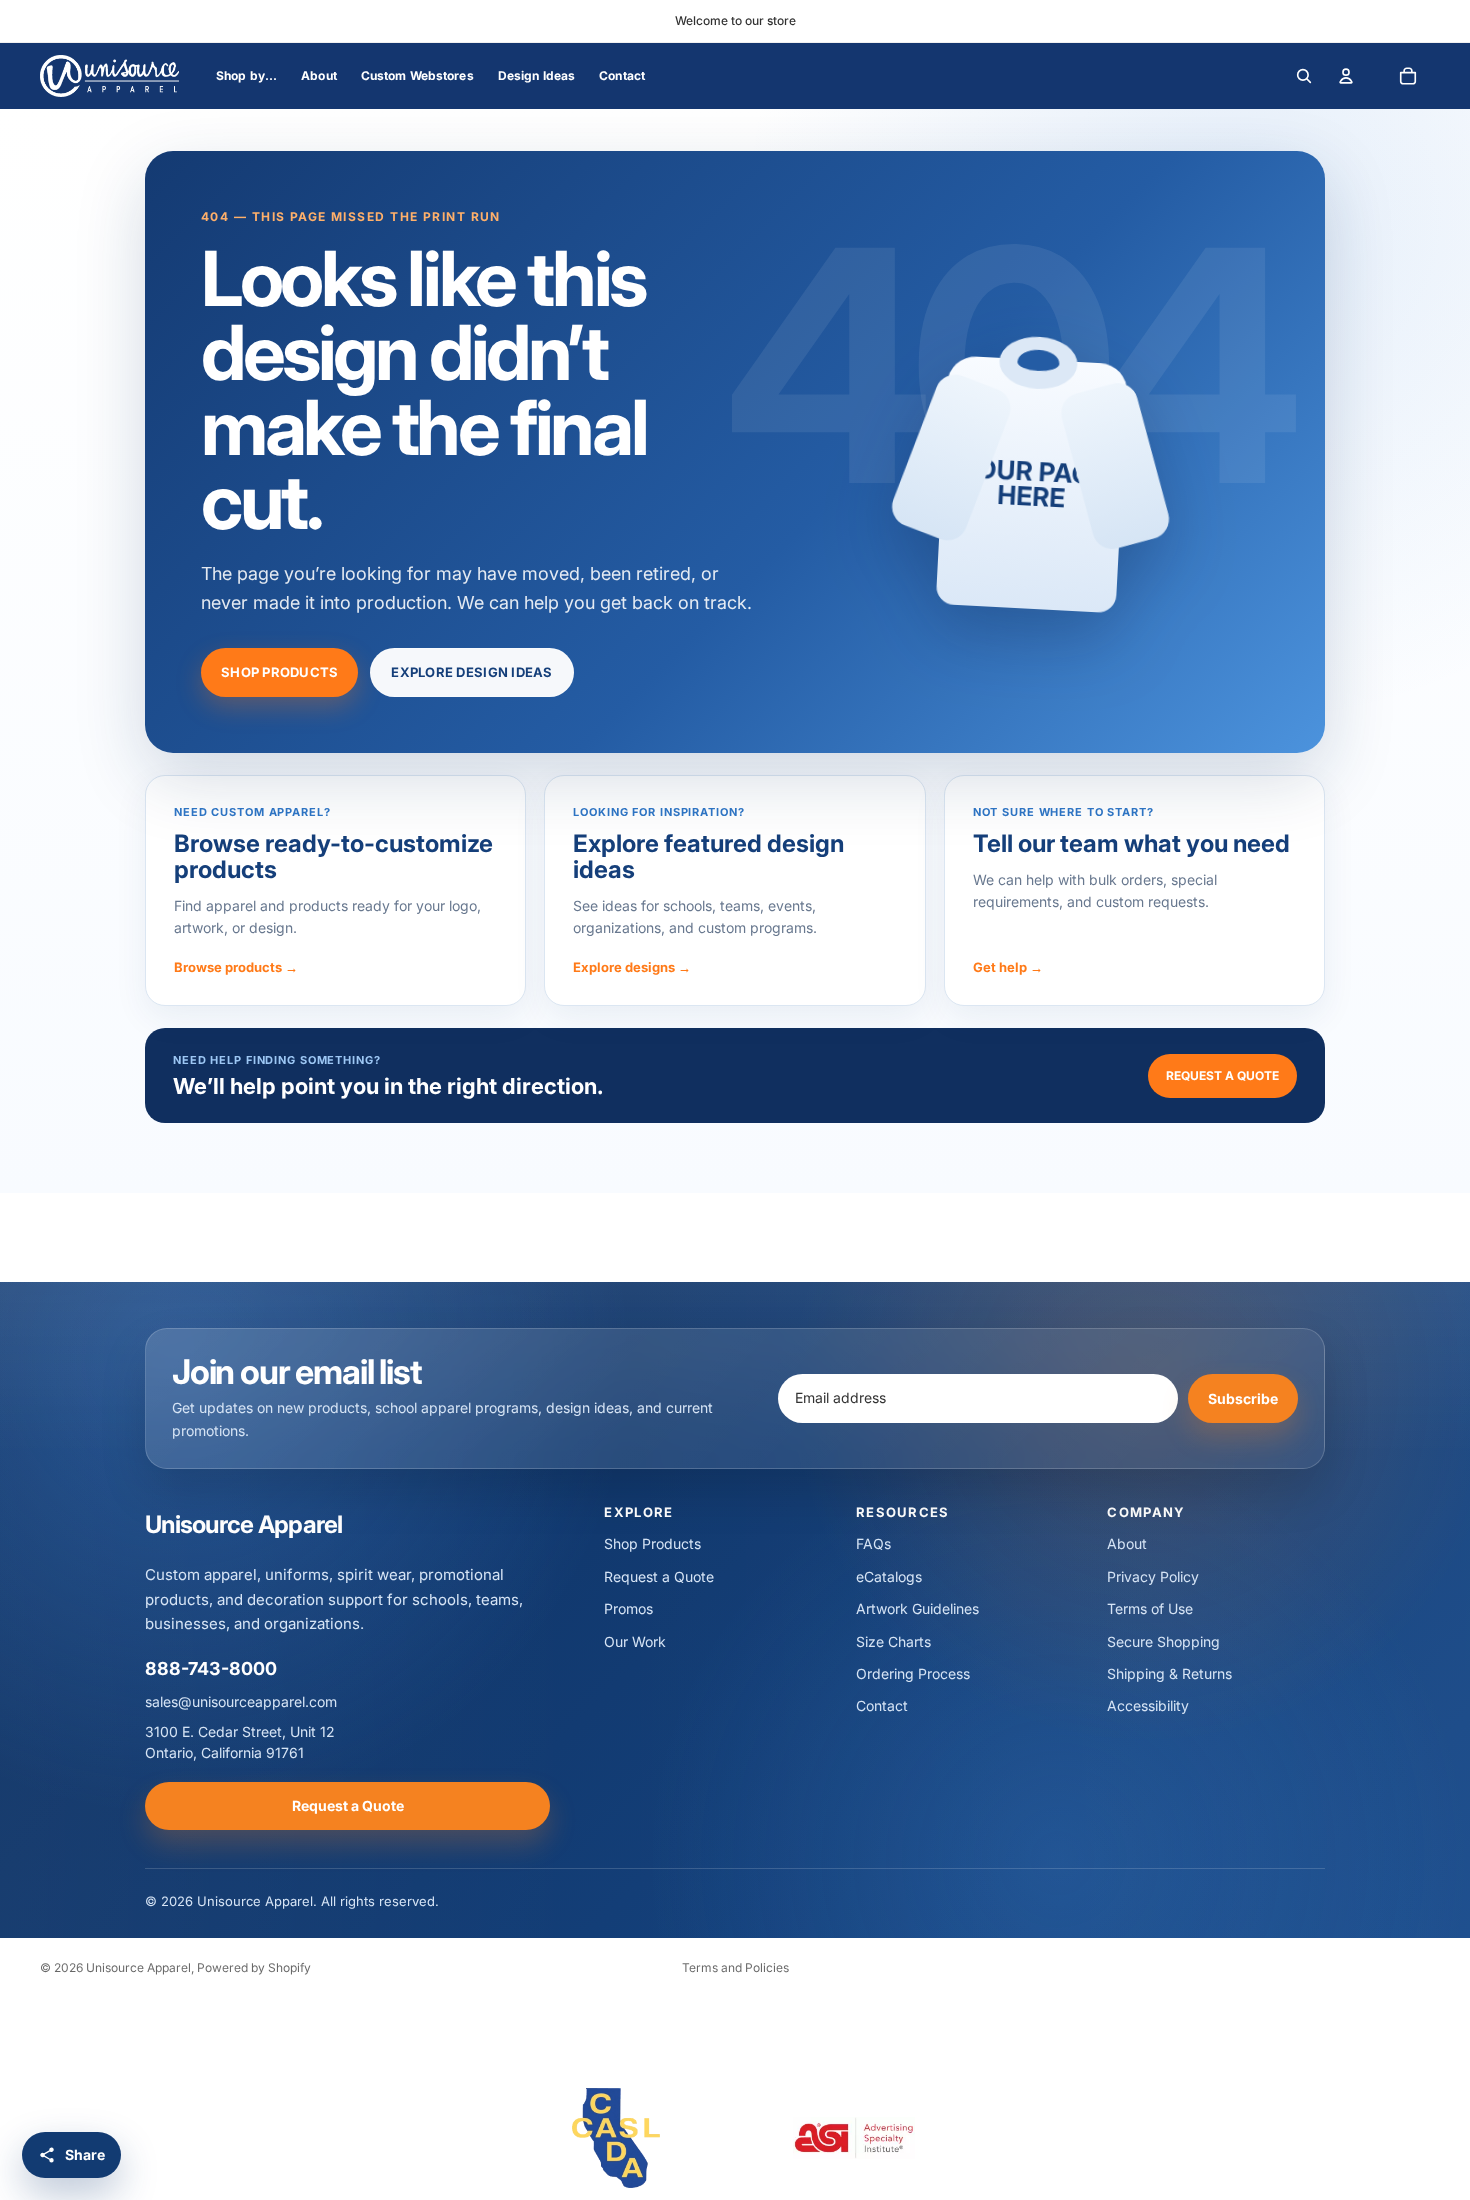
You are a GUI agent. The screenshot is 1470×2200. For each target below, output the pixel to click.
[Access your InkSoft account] (1346, 76)
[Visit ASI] (854, 2138)
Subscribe (1243, 1397)
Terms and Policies (735, 1967)
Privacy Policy (1153, 1576)
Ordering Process (913, 1673)
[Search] (1304, 76)
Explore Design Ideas (471, 672)
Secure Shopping (1163, 1641)
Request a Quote (1222, 1075)
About (1127, 1543)
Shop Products (279, 672)
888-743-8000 (211, 1668)
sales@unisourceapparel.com (241, 1701)
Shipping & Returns (1169, 1673)
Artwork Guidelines (917, 1608)
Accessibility (1148, 1705)
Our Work (635, 1641)
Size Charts (893, 1641)
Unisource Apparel (138, 1967)
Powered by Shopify (254, 1967)
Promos (628, 1608)
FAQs (873, 1543)
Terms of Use (1150, 1608)
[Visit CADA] (616, 2138)
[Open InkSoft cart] (1408, 76)
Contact (882, 1705)
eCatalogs (889, 1576)
